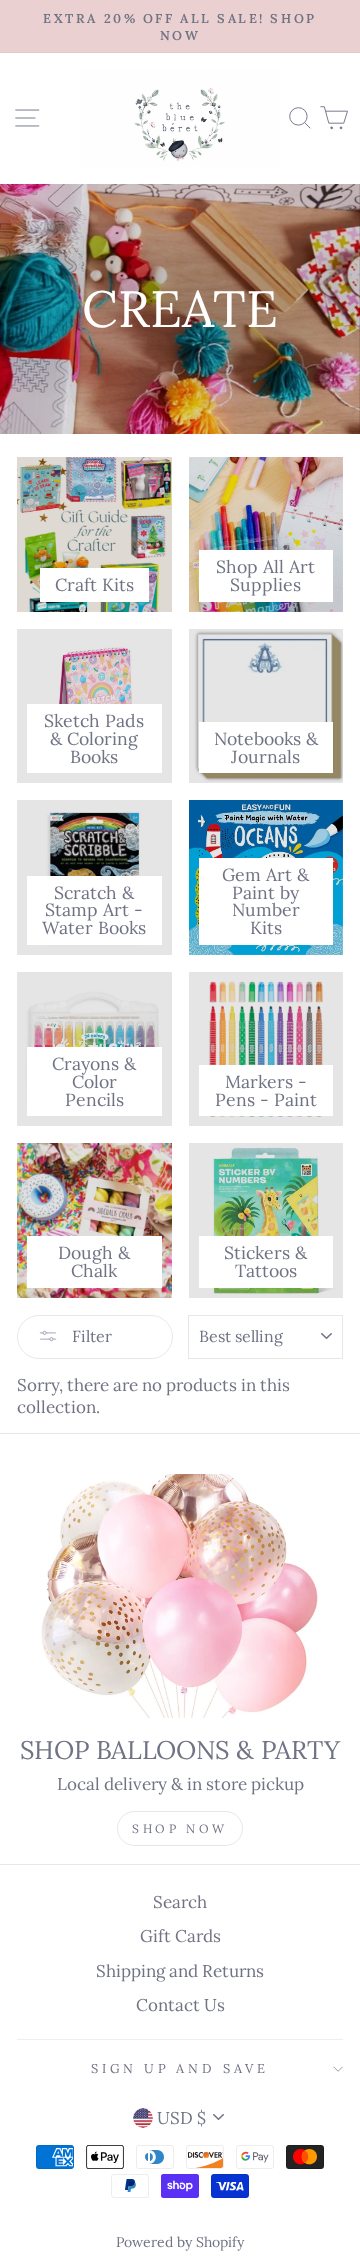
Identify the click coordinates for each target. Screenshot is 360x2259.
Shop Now (180, 1828)
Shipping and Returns (180, 1971)
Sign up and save (180, 2068)
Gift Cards (180, 1936)
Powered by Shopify (180, 2242)
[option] (180, 26)
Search (180, 1902)
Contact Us (180, 2005)
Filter (90, 1336)
